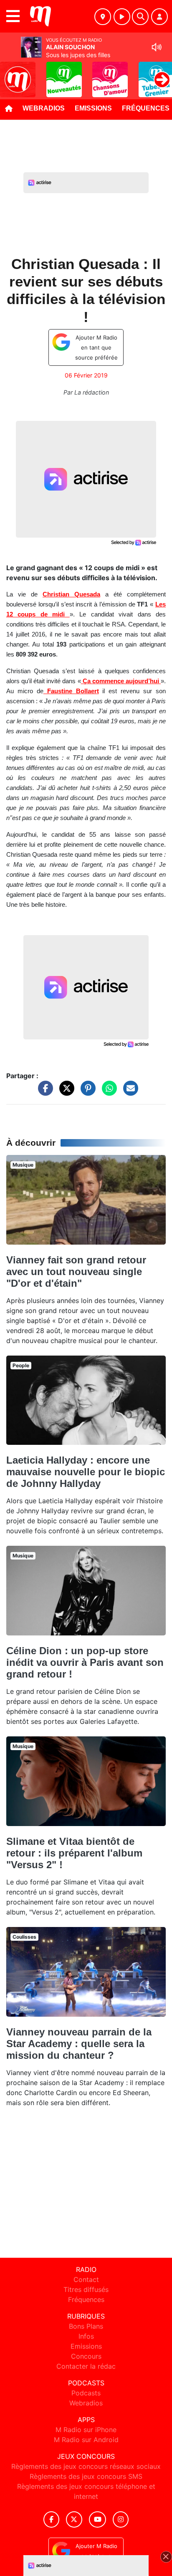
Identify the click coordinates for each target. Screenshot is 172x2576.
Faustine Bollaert (71, 691)
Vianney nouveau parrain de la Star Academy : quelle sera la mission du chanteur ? (79, 2044)
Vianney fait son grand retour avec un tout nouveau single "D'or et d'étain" (76, 1272)
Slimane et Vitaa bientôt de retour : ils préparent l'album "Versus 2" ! (74, 1853)
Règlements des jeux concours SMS (86, 2476)
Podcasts (86, 2393)
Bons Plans (86, 2326)
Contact (86, 2279)
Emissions (93, 108)
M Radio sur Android (86, 2440)
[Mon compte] (159, 17)
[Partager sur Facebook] (43, 1092)
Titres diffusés (86, 2289)
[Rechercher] (140, 17)
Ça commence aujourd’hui (121, 681)
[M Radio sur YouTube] (97, 2519)
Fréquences (86, 2299)
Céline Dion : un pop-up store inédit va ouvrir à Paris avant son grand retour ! (85, 1662)
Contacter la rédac (86, 2366)
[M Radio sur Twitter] (74, 2519)
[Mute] (157, 47)
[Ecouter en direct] (122, 17)
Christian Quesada (71, 594)
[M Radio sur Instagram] (121, 2519)
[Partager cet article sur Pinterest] (86, 1092)
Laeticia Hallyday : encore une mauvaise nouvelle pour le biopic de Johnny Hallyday (86, 1472)
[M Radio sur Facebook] (51, 2519)
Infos (86, 2336)
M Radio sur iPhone (86, 2430)
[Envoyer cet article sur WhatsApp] (107, 1092)
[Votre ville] (103, 17)
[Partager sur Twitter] (65, 1092)
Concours (86, 2356)
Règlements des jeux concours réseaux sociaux (86, 2466)
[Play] (11, 73)
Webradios (44, 108)
